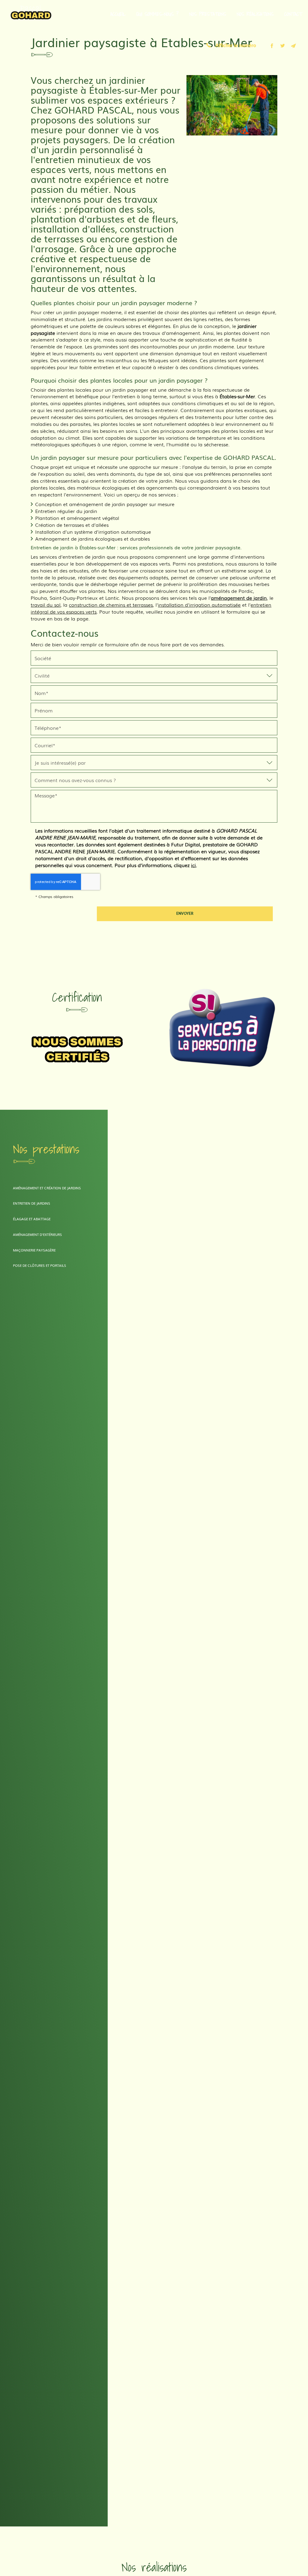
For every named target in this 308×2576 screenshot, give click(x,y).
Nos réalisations (255, 14)
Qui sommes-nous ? (157, 14)
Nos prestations (208, 14)
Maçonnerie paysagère (34, 1250)
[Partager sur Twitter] (283, 46)
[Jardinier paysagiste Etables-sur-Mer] (232, 105)
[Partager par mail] (294, 46)
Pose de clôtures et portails (40, 1265)
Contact (293, 14)
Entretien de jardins (32, 1203)
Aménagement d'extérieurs (37, 1234)
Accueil (118, 14)
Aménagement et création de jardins (47, 1188)
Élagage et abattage (32, 1219)
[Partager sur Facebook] (272, 46)
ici (193, 865)
